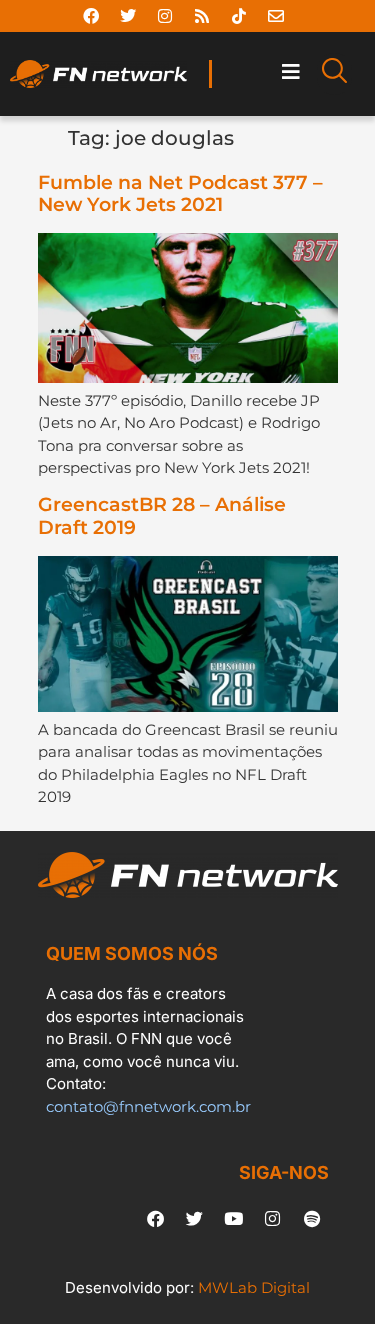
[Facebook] (91, 16)
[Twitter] (128, 16)
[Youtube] (234, 1219)
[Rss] (202, 16)
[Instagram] (165, 16)
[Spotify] (312, 1219)
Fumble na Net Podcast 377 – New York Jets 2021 (180, 194)
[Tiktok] (239, 16)
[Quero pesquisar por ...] (334, 74)
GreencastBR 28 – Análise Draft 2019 (162, 516)
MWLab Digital (254, 1287)
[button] (290, 72)
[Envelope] (276, 16)
